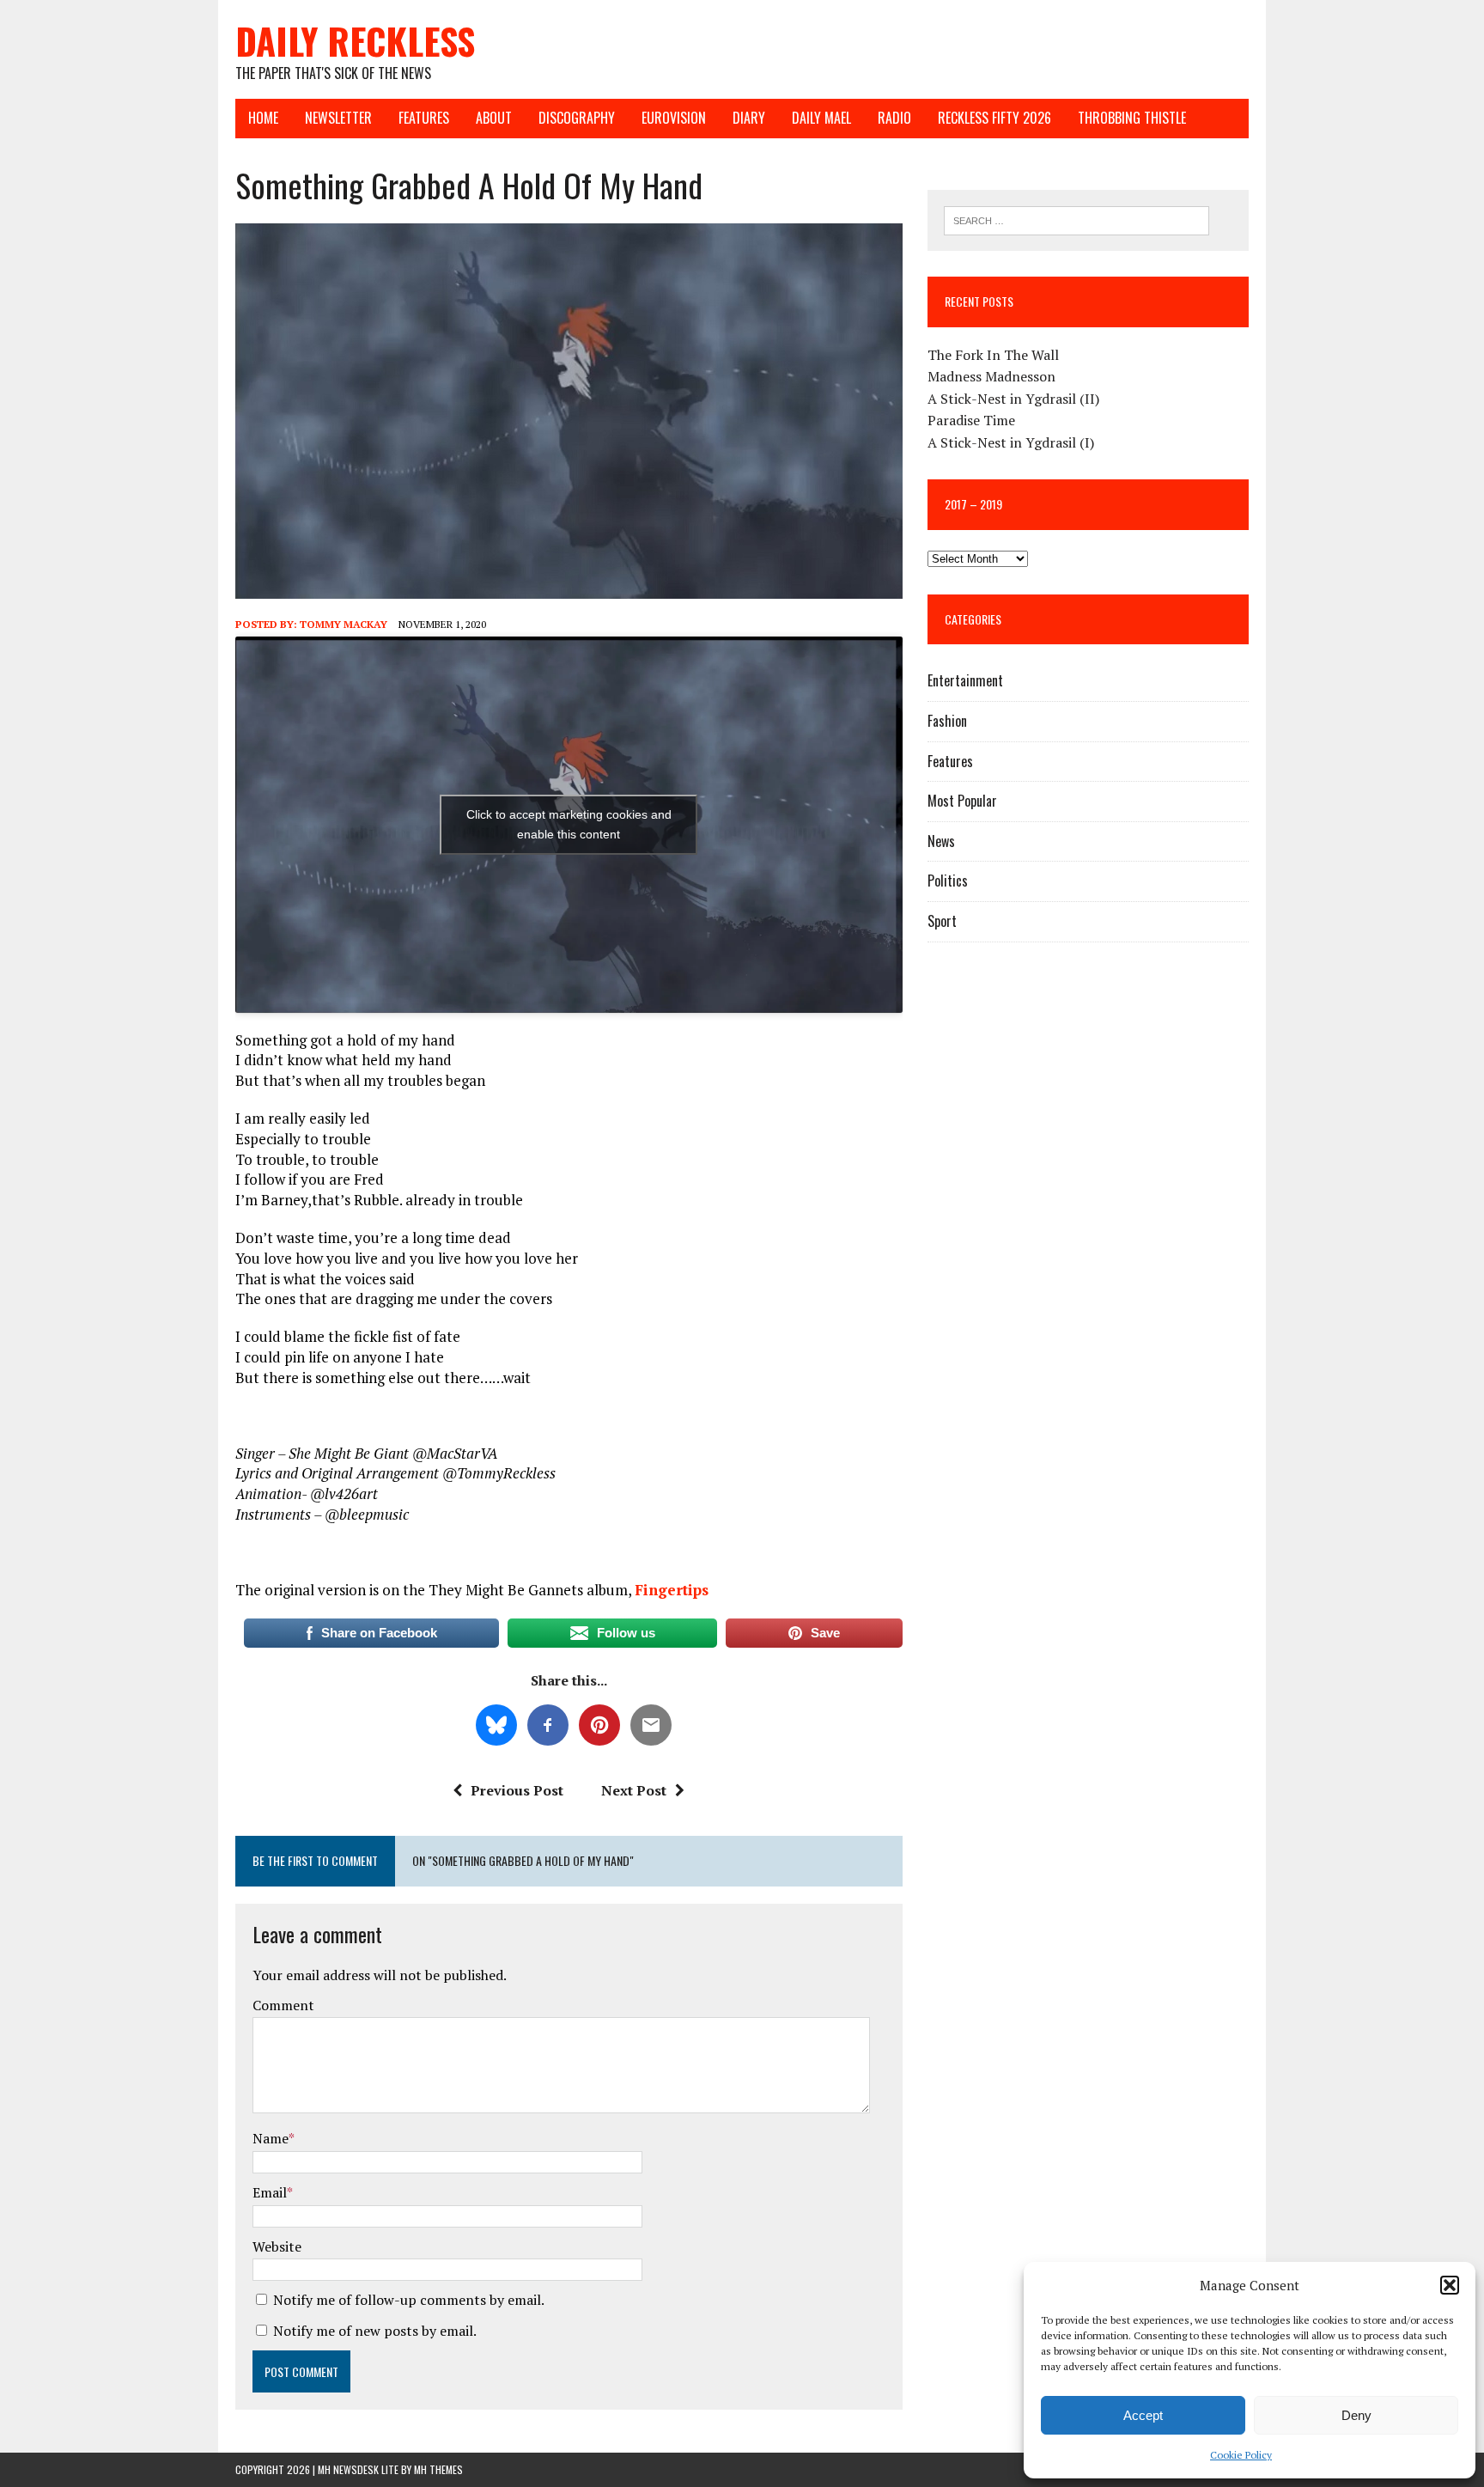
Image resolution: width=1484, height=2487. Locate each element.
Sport (942, 921)
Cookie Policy (1241, 2455)
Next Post (634, 1790)
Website (277, 2246)
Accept (1143, 2415)
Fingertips (672, 1590)
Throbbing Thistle (1132, 118)
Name (271, 2138)
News (941, 841)
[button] (1450, 2285)
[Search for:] (1077, 219)
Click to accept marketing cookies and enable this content (569, 824)
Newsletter (338, 118)
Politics (948, 881)
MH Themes (438, 2469)
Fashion (947, 721)
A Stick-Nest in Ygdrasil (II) (1013, 399)
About (494, 118)
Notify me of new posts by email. (375, 2331)
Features (424, 118)
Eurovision (674, 118)
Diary (749, 118)
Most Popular (962, 801)
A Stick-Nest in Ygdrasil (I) (1011, 442)
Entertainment (965, 680)
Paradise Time (971, 420)
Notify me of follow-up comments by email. (409, 2300)
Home (263, 118)
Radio (894, 118)
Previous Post (517, 1790)
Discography (577, 118)
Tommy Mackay (344, 624)
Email (270, 2192)
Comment (283, 2005)
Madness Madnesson (991, 376)
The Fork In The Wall (993, 355)
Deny (1356, 2415)
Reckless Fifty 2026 (994, 118)
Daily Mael (821, 118)
